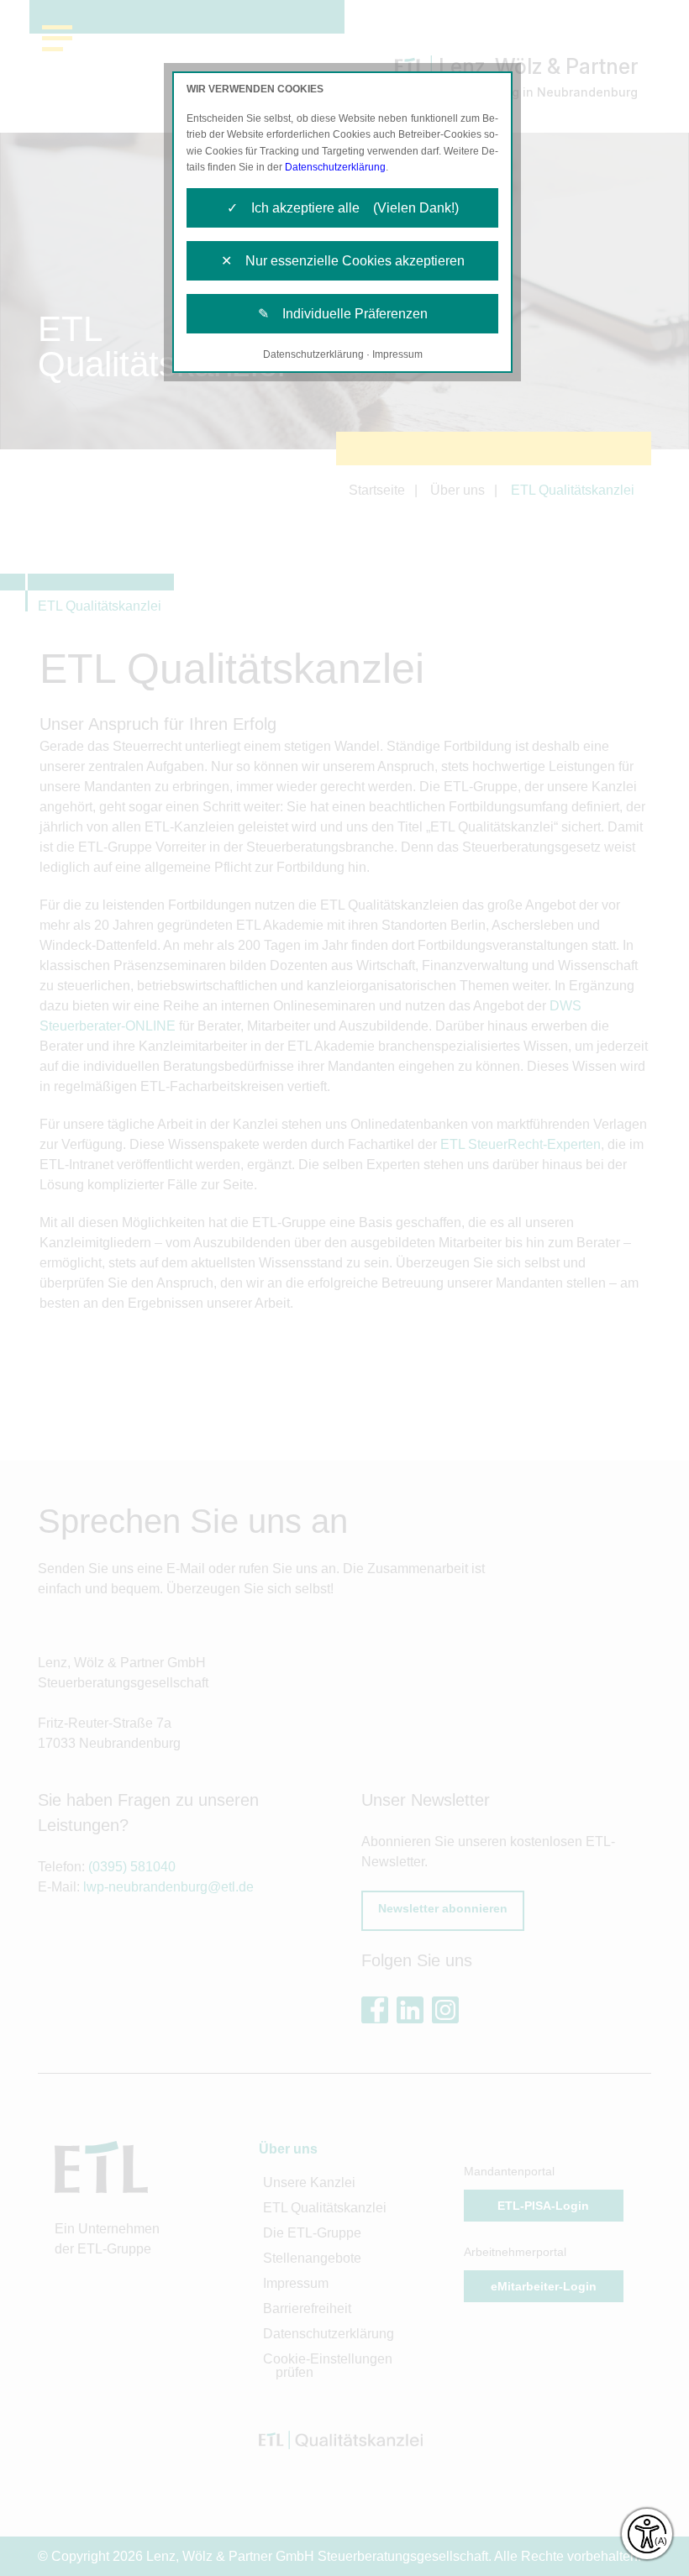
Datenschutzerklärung (335, 167)
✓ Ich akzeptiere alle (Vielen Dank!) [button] (343, 208)
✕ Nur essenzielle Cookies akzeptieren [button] (343, 261)
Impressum (397, 354)
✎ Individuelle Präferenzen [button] (343, 314)
